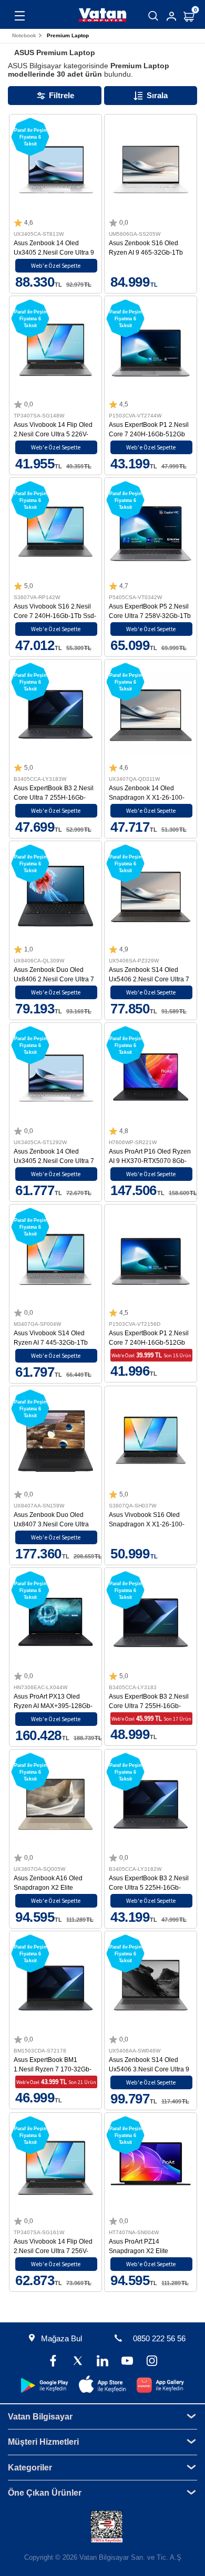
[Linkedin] (102, 2362)
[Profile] (171, 16)
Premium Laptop (68, 35)
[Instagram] (152, 2362)
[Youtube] (127, 2362)
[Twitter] (78, 2362)
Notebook (24, 35)
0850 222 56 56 (159, 2338)
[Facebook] (53, 2362)
